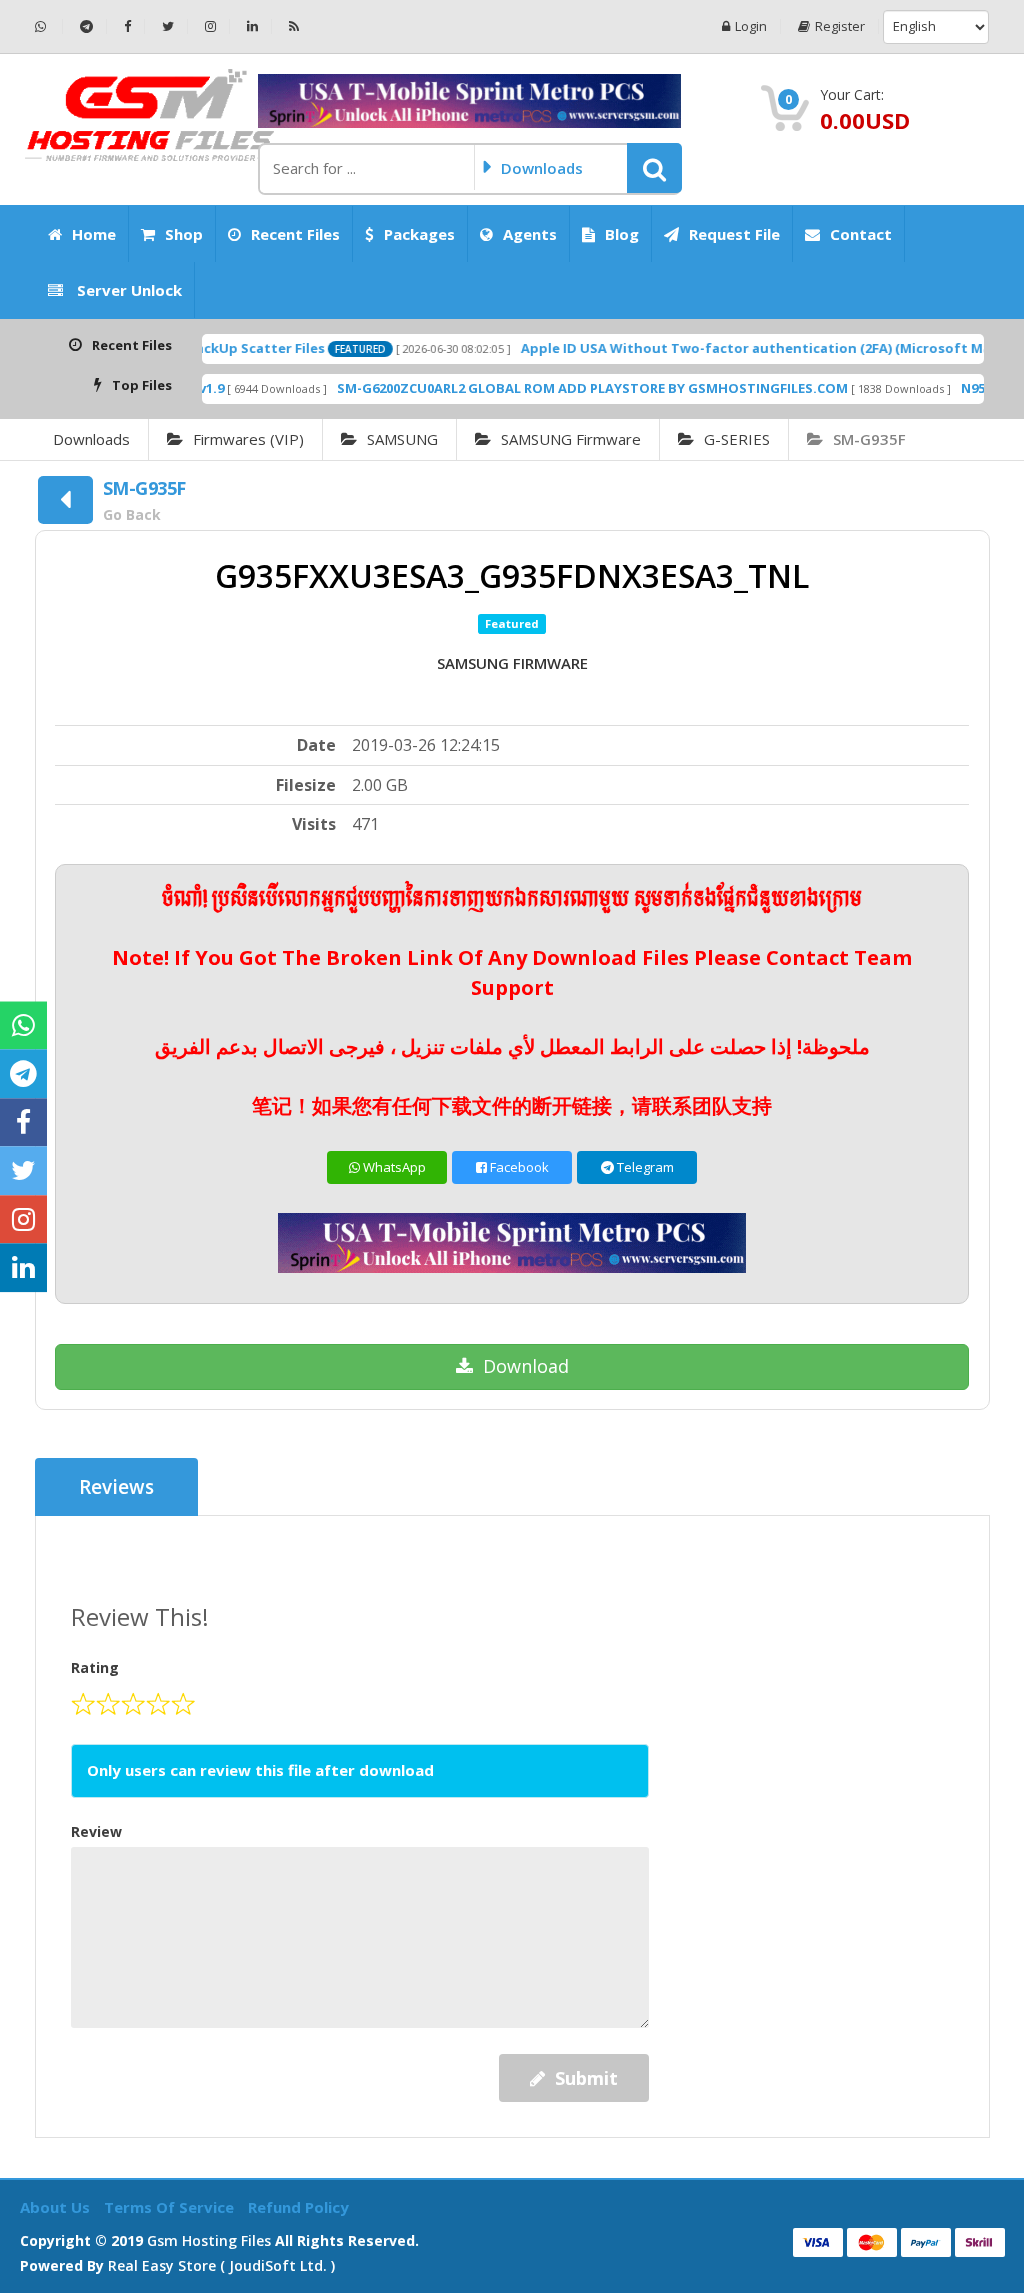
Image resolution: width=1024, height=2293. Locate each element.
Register (840, 26)
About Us (57, 2207)
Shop (184, 234)
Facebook (518, 1167)
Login (751, 26)
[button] (654, 168)
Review (96, 1831)
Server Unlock (127, 290)
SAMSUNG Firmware (571, 439)
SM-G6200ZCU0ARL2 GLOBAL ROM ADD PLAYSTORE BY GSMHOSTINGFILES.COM (553, 388)
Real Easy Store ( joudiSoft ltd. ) (221, 2265)
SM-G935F (869, 439)
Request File (734, 234)
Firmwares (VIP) (248, 439)
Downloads (91, 439)
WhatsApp (393, 1167)
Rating (95, 1667)
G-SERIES (737, 439)
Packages (419, 234)
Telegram (644, 1167)
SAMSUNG (402, 439)
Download (526, 1366)
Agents (530, 234)
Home (94, 234)
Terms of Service (171, 2207)
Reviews (116, 1487)
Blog (622, 234)
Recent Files (295, 234)
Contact (861, 234)
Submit (586, 2078)
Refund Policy (298, 2207)
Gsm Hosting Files (209, 2240)
